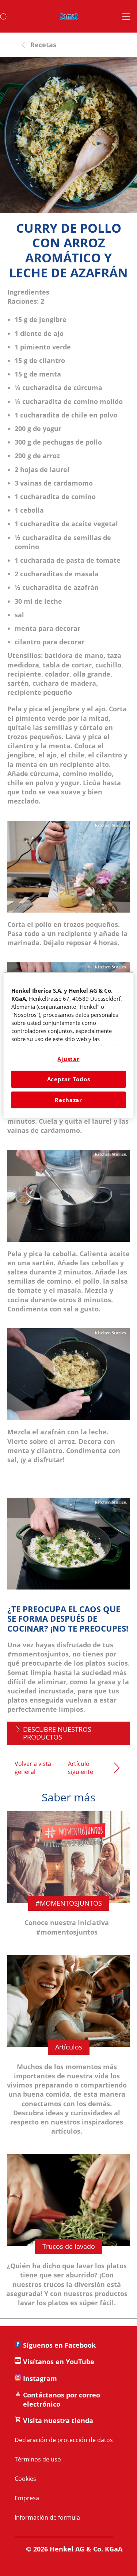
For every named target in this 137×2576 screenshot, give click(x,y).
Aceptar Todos (69, 1079)
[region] (68, 1045)
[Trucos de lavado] (68, 2236)
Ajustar (68, 1059)
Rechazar (68, 1100)
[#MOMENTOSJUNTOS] (68, 1879)
